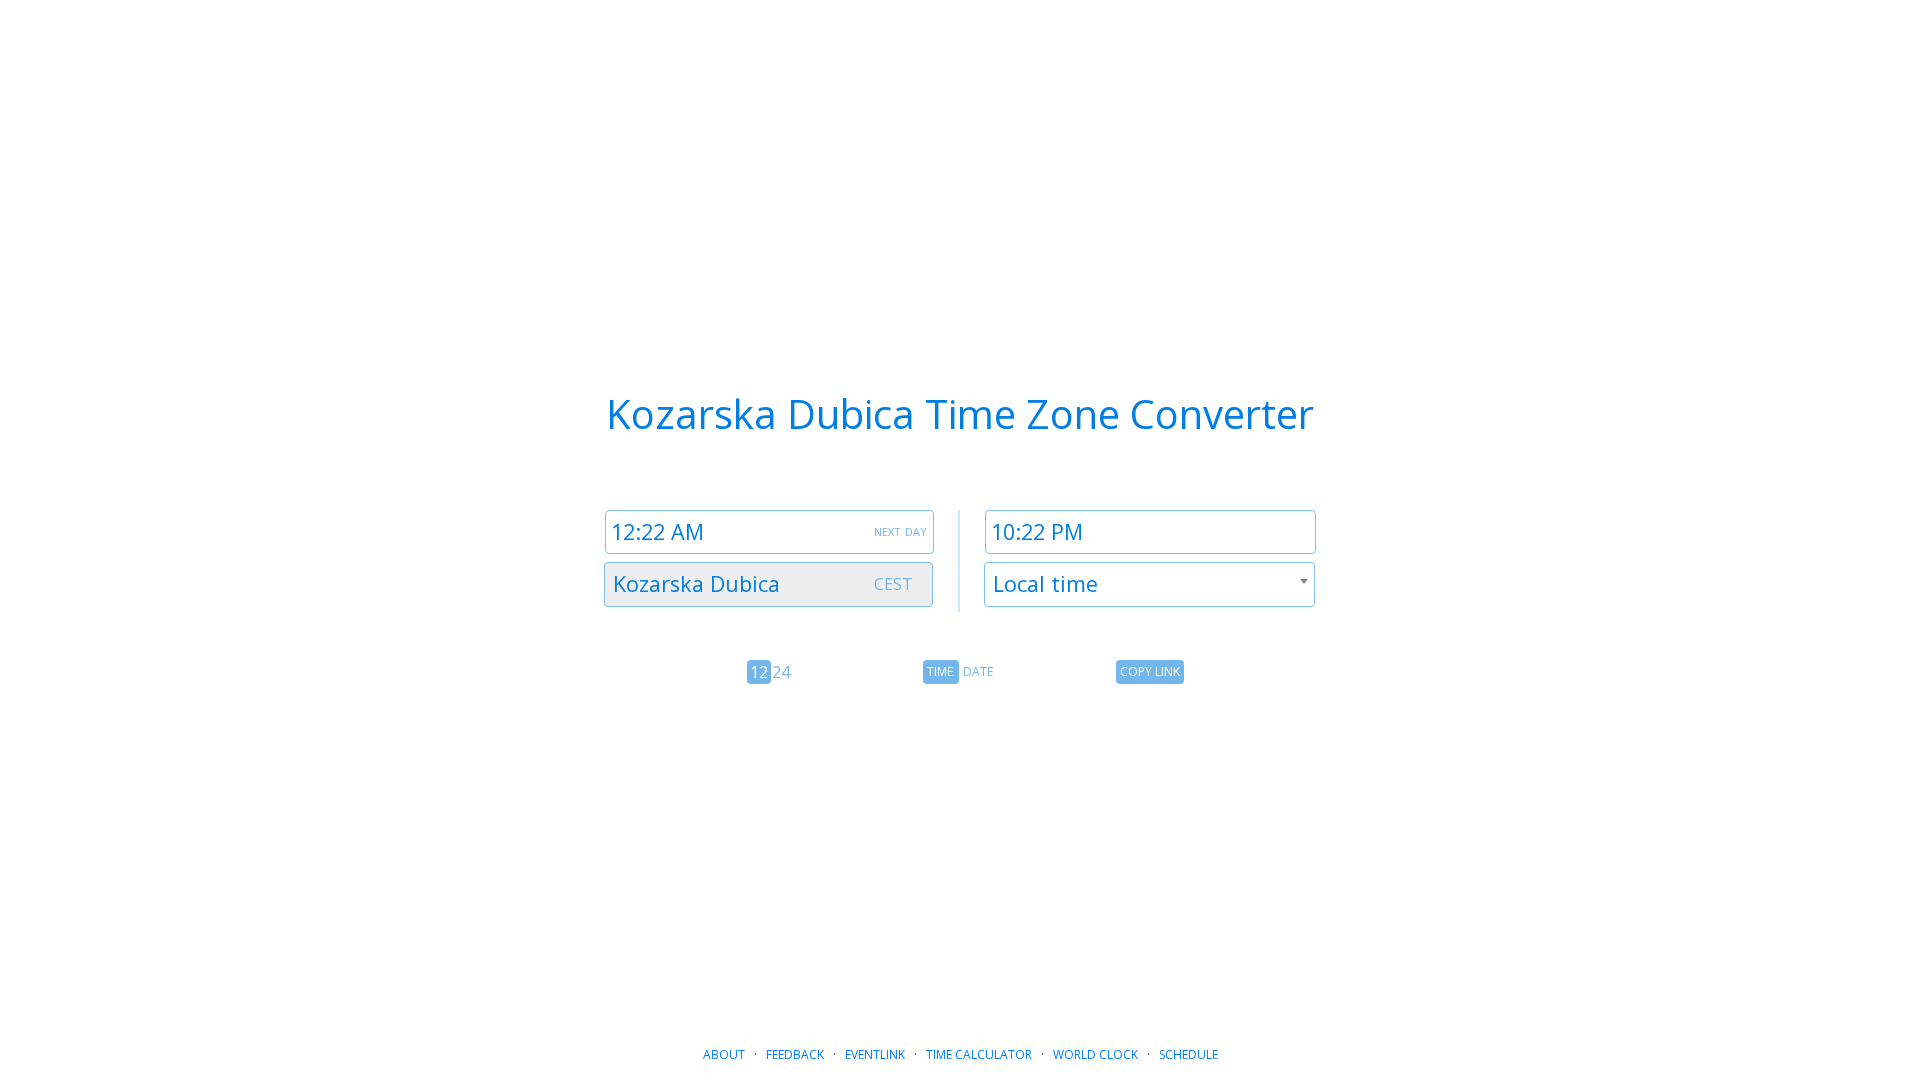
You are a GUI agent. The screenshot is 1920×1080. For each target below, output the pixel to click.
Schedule (1188, 1054)
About (724, 1054)
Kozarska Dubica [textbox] (696, 583)
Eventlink (875, 1054)
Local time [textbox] (1045, 583)
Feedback (795, 1054)
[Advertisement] (960, 853)
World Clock (1095, 1054)
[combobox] (768, 584)
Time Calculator (979, 1054)
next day (900, 530)
